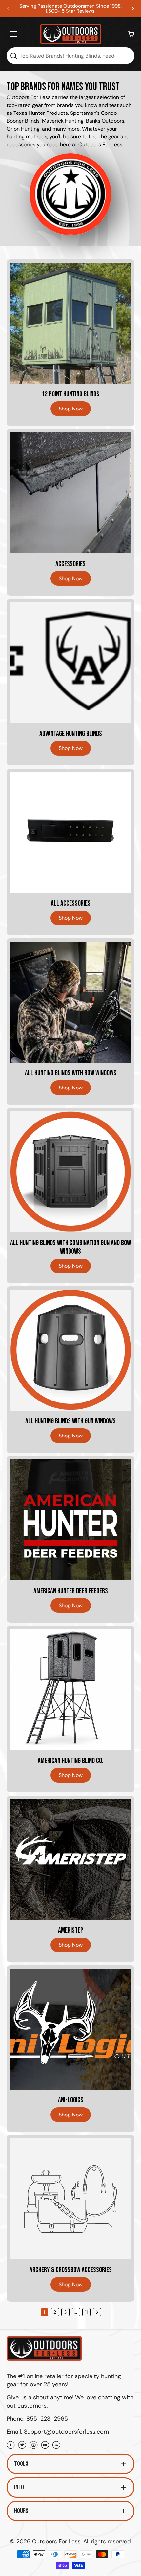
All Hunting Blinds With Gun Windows (70, 1421)
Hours (21, 2511)
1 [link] (44, 2312)
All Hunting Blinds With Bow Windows (71, 1073)
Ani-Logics (71, 2100)
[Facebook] (11, 2446)
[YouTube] (45, 2446)
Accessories (70, 564)
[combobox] (70, 56)
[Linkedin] (57, 2446)
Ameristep (71, 1931)
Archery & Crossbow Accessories (71, 2270)
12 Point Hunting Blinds (70, 394)
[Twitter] (22, 2446)
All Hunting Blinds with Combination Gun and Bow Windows (70, 1247)
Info (19, 2487)
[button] (133, 9)
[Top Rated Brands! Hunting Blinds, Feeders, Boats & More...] (13, 56)
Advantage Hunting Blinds (71, 734)
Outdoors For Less (56, 2541)
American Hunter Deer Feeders (71, 1591)
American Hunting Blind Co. (70, 1761)
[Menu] (13, 34)
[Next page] (97, 2312)
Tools (21, 2464)
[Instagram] (34, 2446)
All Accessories (71, 904)
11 (86, 2312)
